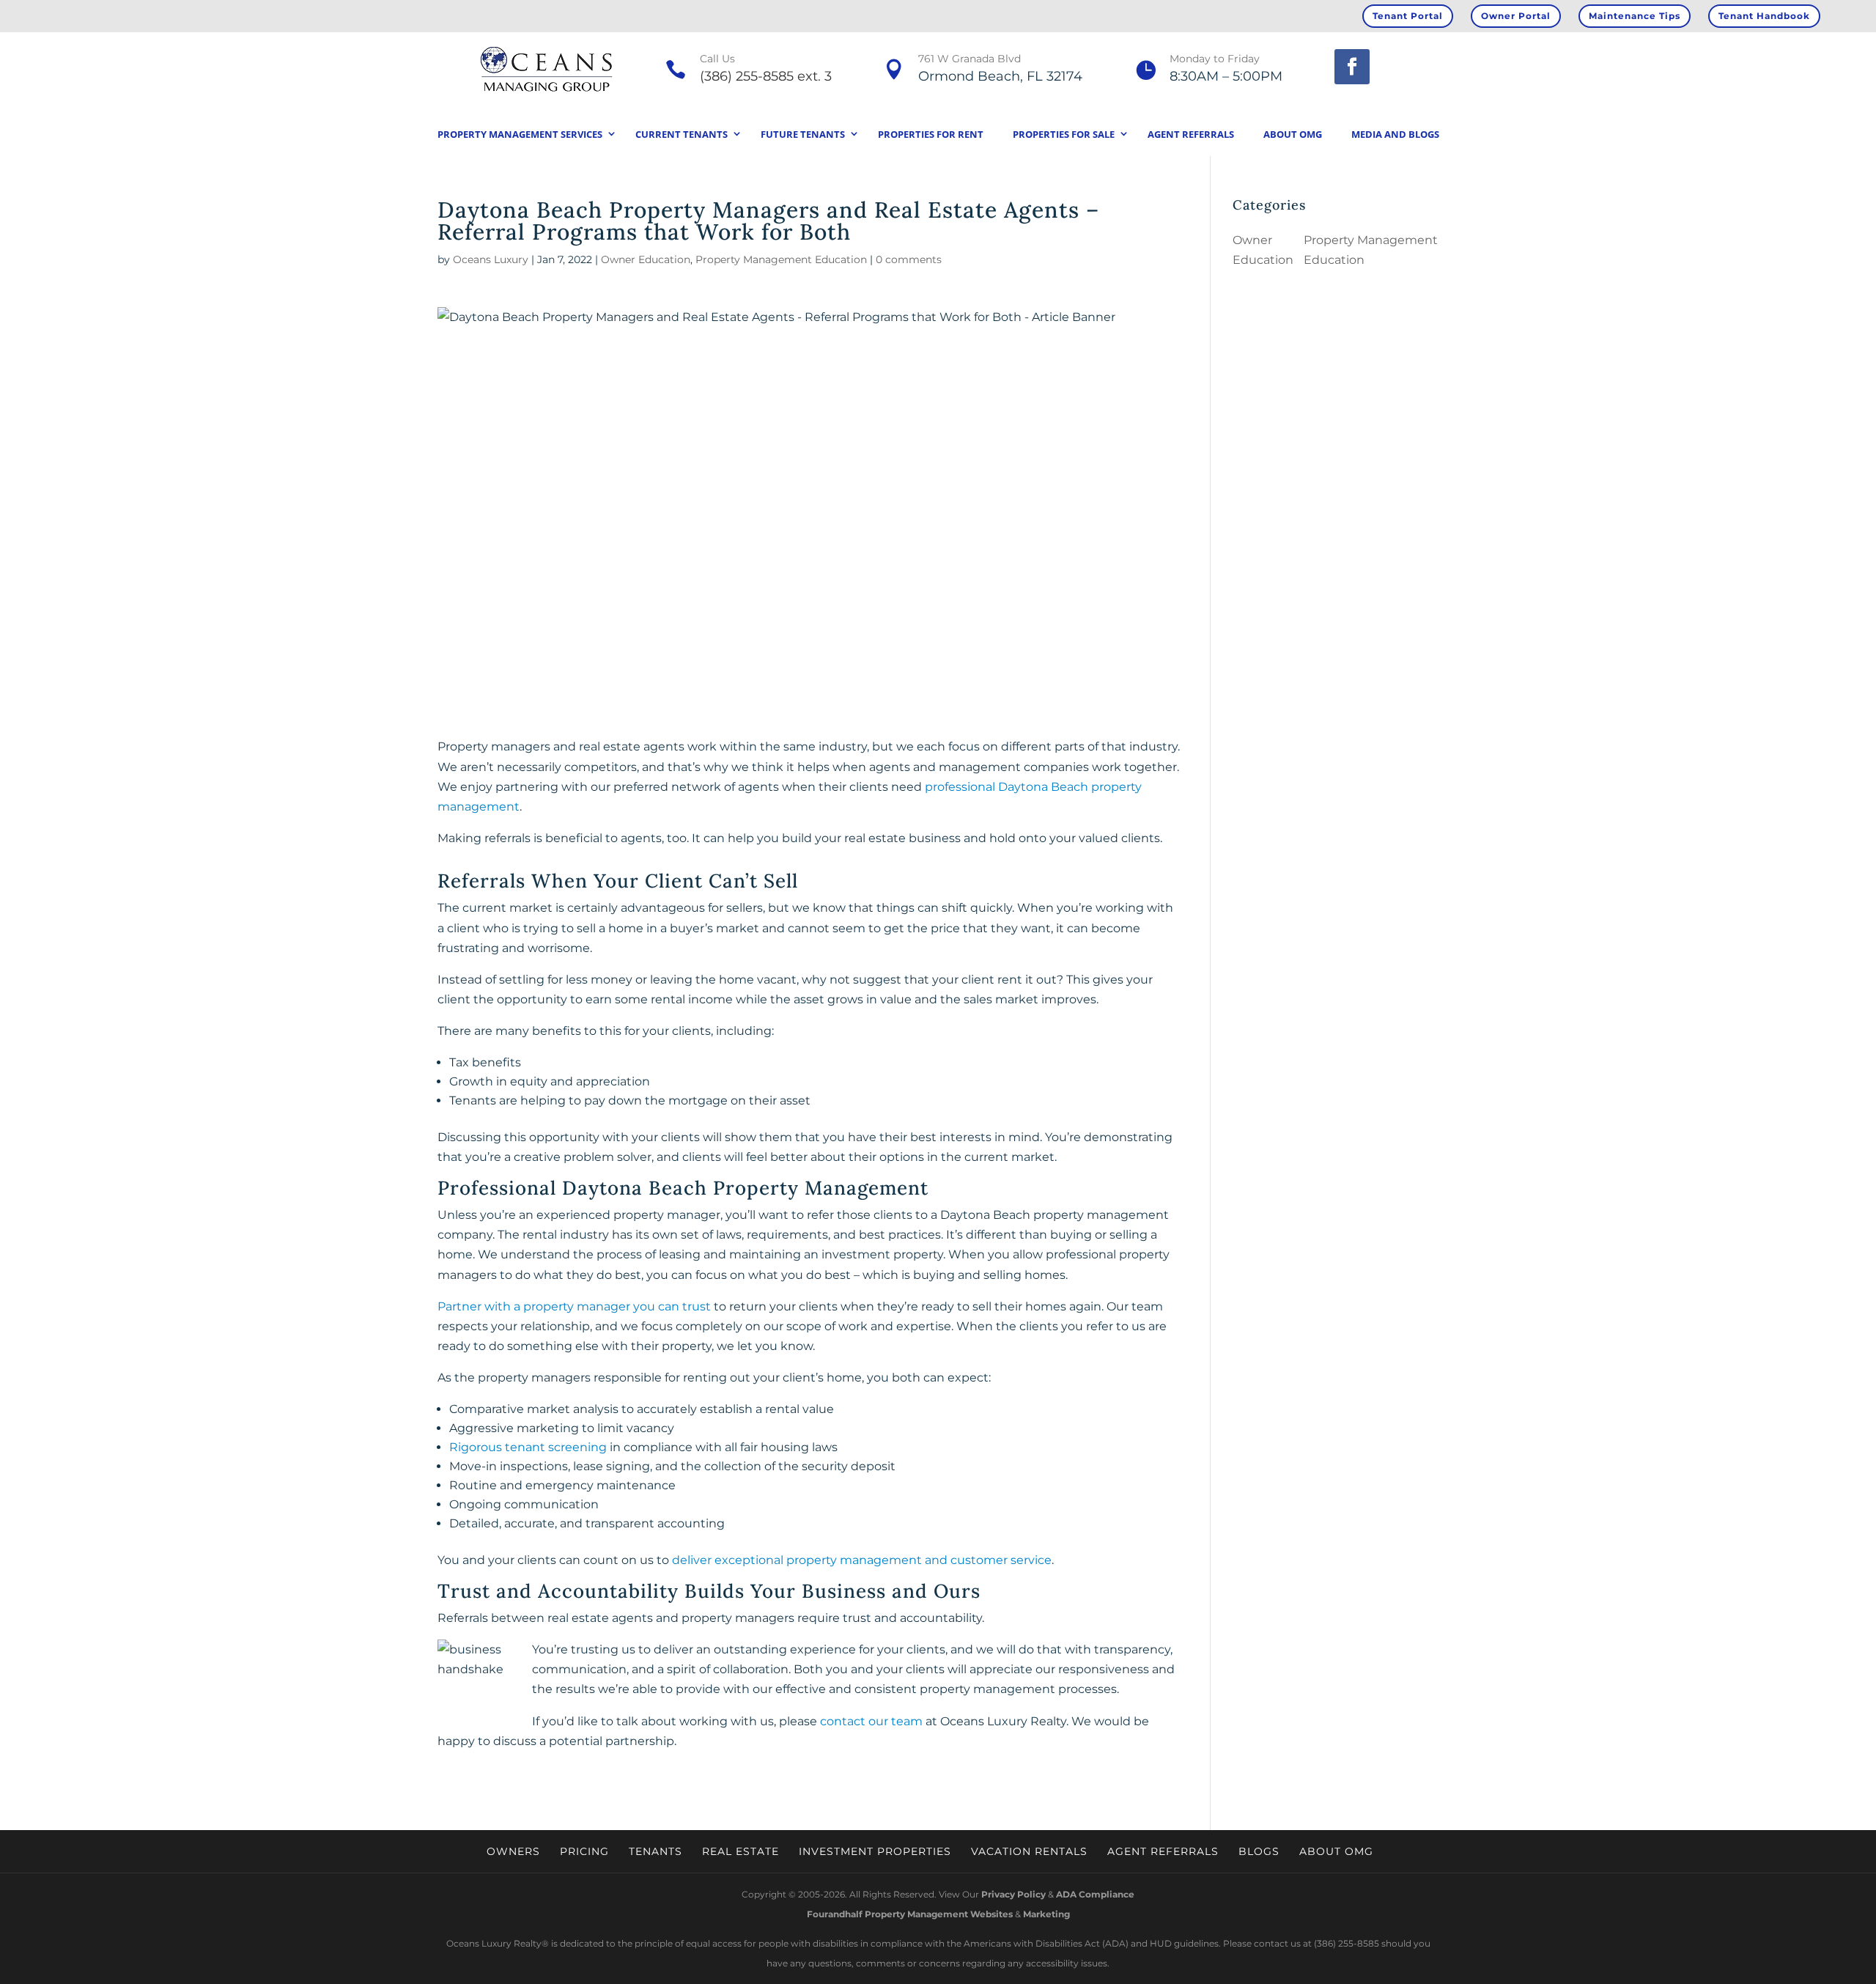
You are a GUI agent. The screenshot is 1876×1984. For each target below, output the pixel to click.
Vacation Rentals (1029, 1851)
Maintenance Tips (1635, 16)
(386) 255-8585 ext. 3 (766, 76)
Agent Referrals (1191, 134)
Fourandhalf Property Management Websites (910, 1914)
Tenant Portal (1408, 16)
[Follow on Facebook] (1352, 67)
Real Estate (741, 1851)
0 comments (909, 259)
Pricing (584, 1851)
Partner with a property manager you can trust (574, 1306)
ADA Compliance (1095, 1894)
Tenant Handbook (1764, 16)
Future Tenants (803, 134)
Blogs (1259, 1851)
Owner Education (646, 259)
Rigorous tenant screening (528, 1447)
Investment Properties (875, 1851)
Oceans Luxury (491, 259)
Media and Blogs (1395, 134)
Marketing (1046, 1914)
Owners (513, 1851)
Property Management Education (781, 259)
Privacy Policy (1013, 1894)
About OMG (1293, 134)
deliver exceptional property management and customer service (862, 1560)
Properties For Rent (931, 134)
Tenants (656, 1851)
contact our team (871, 1721)
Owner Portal (1516, 16)
